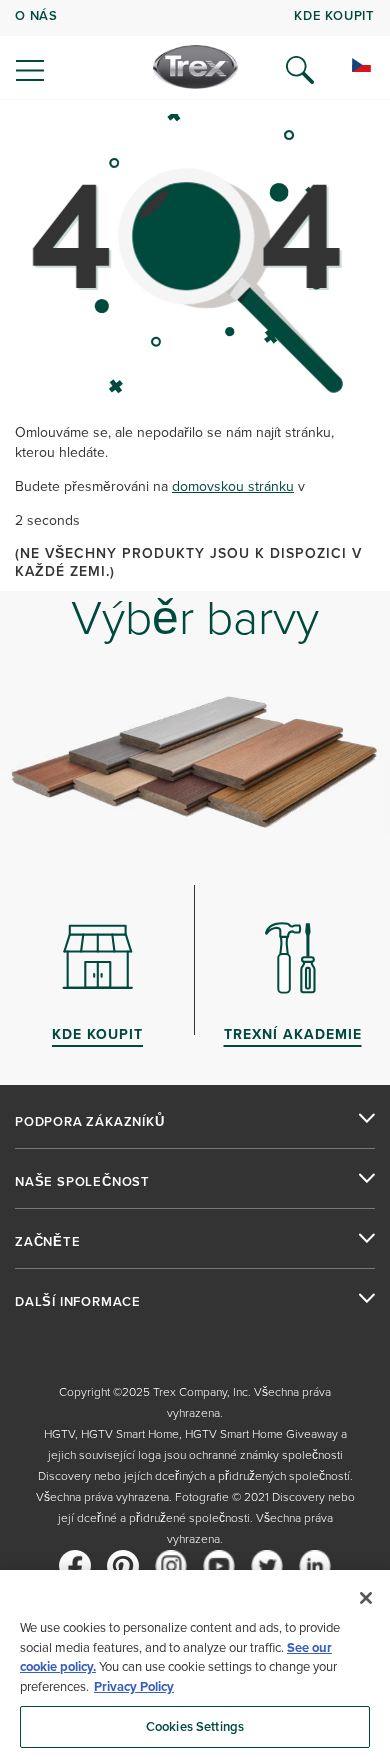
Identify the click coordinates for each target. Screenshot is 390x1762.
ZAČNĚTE (48, 1242)
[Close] (366, 1598)
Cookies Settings (195, 1726)
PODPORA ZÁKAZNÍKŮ (90, 1122)
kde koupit (334, 15)
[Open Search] (300, 70)
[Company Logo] (195, 67)
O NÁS (36, 15)
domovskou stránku (233, 486)
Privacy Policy (134, 1686)
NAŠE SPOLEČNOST (82, 1182)
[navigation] (195, 50)
